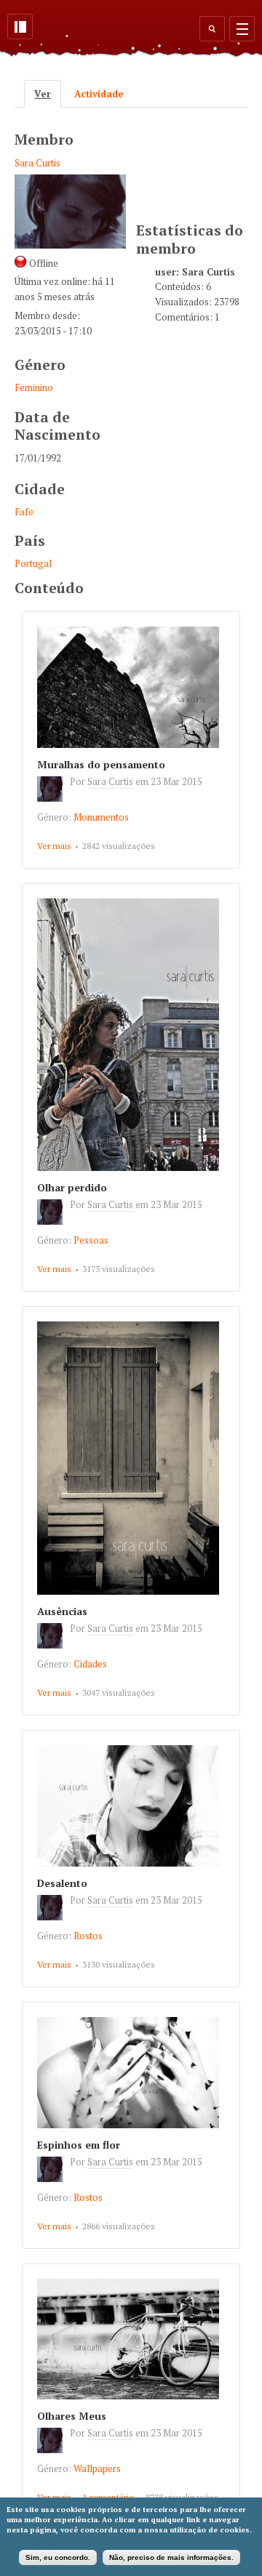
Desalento (62, 1883)
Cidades (90, 1664)
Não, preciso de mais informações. (171, 2557)
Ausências (62, 1611)
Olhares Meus (72, 2416)
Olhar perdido (72, 1187)
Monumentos (101, 817)
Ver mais (54, 846)
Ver (48, 94)
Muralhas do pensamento (101, 764)
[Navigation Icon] (242, 29)
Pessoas (91, 1240)
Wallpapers (97, 2468)
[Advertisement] (199, 162)
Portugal (33, 563)
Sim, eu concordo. (58, 2557)
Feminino (34, 387)
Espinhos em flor (79, 2145)
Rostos (88, 1936)
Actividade (99, 94)
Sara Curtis (37, 163)
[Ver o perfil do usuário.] (53, 798)
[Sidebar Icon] (20, 27)
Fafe (24, 512)
